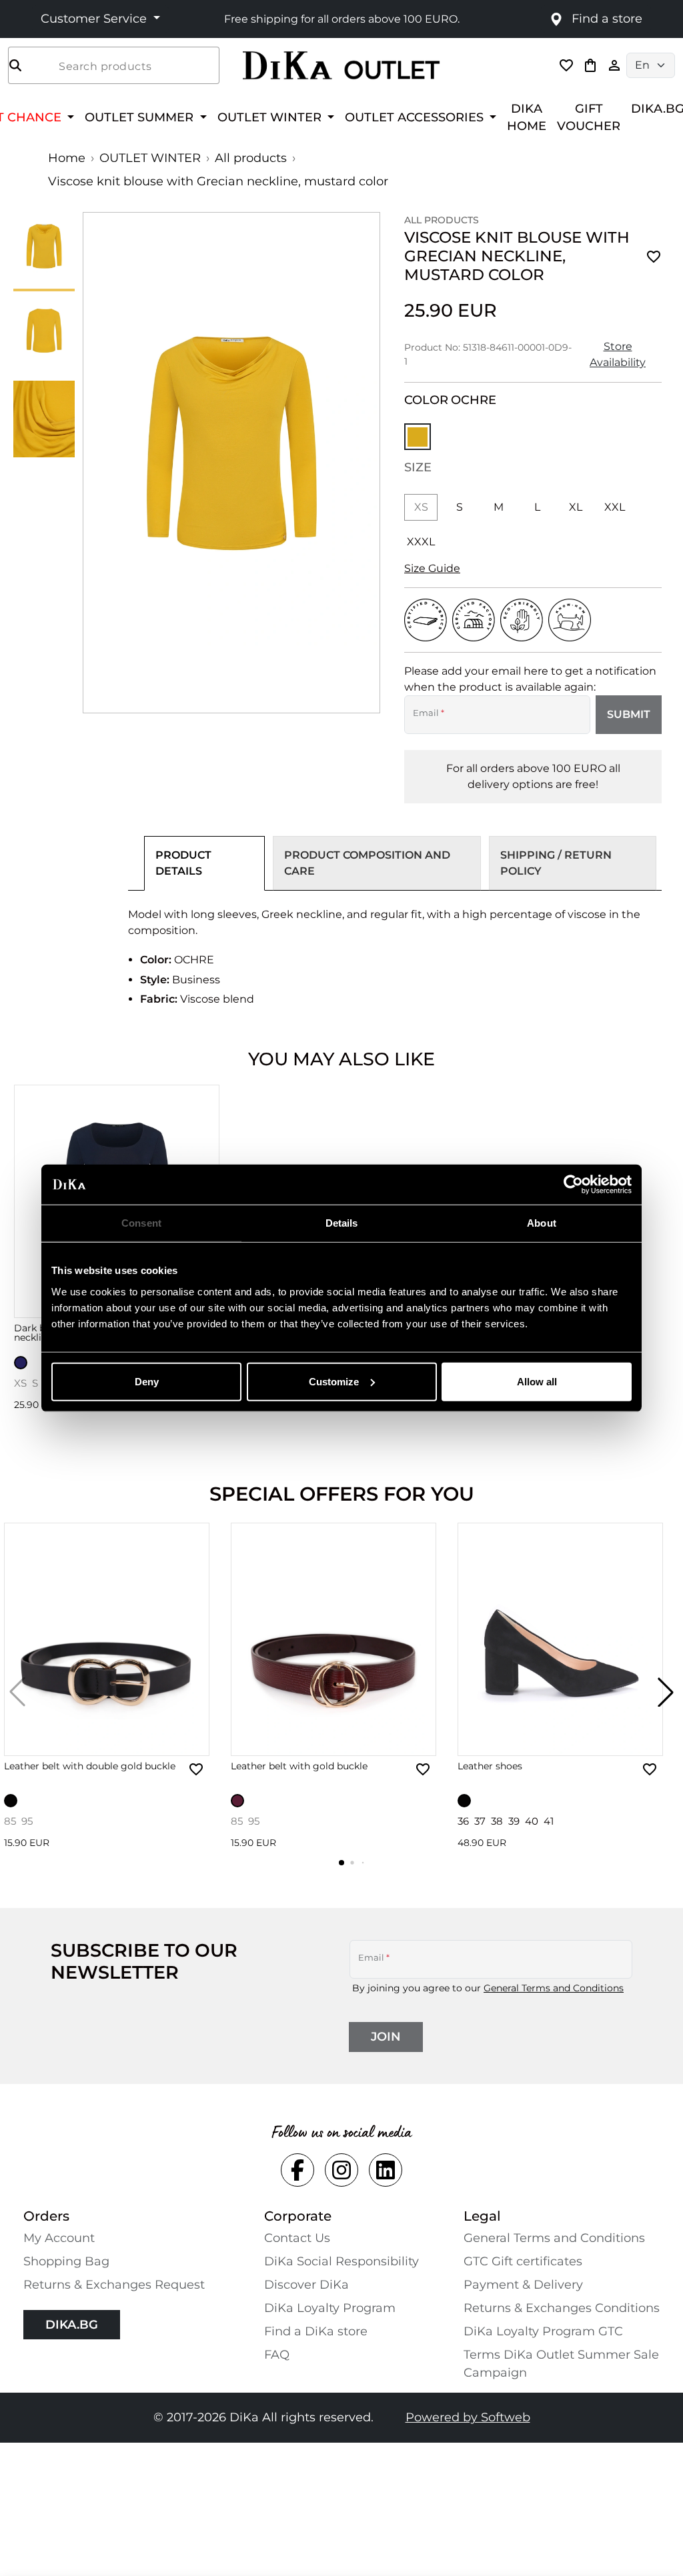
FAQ (277, 2355)
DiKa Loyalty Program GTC (543, 2331)
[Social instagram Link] (341, 2170)
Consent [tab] (141, 1223)
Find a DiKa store (316, 2331)
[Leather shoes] (560, 1639)
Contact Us (297, 2238)
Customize (334, 1381)
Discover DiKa (306, 2285)
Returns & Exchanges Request (114, 2285)
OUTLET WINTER (150, 158)
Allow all (537, 1381)
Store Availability (618, 354)
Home (67, 158)
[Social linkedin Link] (386, 2170)
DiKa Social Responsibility (341, 2261)
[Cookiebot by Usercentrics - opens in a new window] (573, 1185)
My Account (59, 2238)
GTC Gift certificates (523, 2261)
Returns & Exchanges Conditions (562, 2308)
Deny (147, 1381)
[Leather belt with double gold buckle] (107, 1639)
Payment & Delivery (523, 2285)
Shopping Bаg (66, 2261)
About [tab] (542, 1223)
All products (251, 158)
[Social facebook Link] (297, 2170)
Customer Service (95, 19)
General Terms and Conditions (554, 1988)
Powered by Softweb (468, 2417)
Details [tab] (342, 1223)
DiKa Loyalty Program (330, 2308)
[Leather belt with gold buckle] (333, 1639)
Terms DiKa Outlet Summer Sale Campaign (561, 2364)
